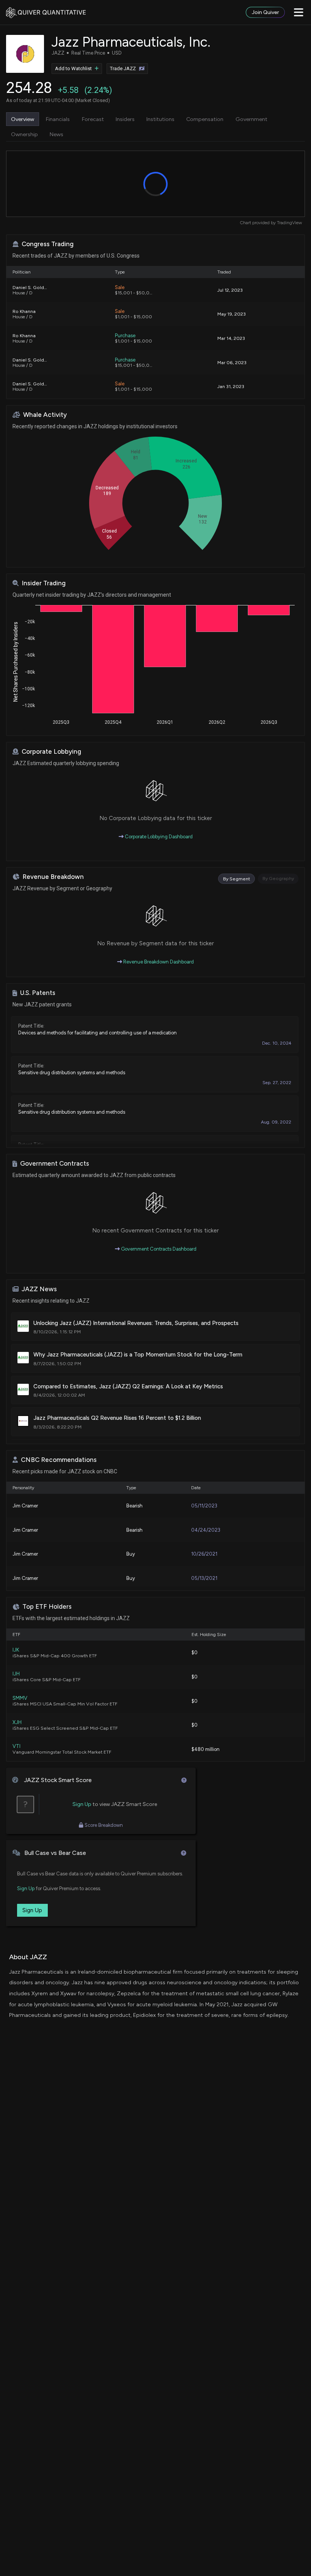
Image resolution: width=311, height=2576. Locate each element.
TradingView (289, 223)
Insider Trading (44, 583)
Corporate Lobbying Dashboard (158, 837)
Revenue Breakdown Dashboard (158, 962)
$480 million (206, 1749)
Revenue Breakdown (53, 877)
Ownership (24, 134)
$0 (195, 1653)
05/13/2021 (204, 1578)
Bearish (134, 1506)
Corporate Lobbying (51, 752)
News (57, 134)
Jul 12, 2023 (230, 290)
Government (251, 119)
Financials (58, 119)
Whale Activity (45, 415)
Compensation (205, 119)
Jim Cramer (25, 1506)
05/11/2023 (204, 1506)
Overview (23, 119)
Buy (131, 1554)
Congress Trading (48, 244)
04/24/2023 (206, 1530)
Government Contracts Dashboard (158, 1249)
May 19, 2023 (232, 314)
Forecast (93, 119)
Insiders (125, 119)
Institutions (160, 119)
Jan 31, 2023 (231, 386)
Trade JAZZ (123, 68)
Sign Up (82, 1804)
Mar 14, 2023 (231, 338)
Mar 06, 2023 (232, 362)
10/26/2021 (204, 1554)
